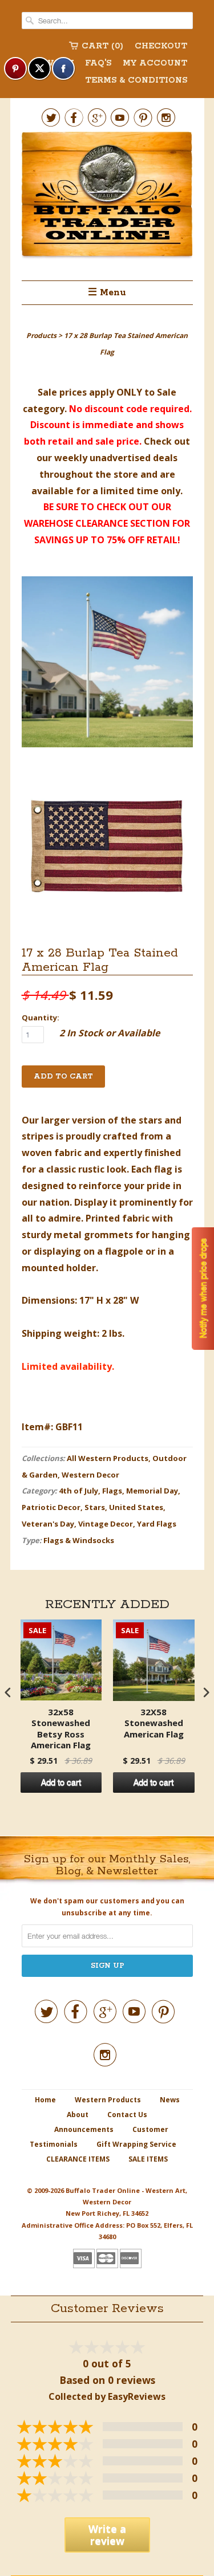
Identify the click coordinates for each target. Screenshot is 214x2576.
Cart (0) (102, 46)
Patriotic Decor (51, 1507)
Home (45, 2100)
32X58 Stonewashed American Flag (154, 1723)
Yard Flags (157, 1524)
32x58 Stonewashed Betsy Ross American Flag (61, 1729)
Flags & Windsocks (79, 1540)
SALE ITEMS (148, 2159)
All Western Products (108, 1458)
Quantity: (41, 1018)
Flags (112, 1491)
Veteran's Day (48, 1524)
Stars (95, 1507)
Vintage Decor (106, 1524)
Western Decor (90, 1475)
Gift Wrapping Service (136, 2144)
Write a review (107, 2535)
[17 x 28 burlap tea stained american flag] (107, 664)
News (170, 2100)
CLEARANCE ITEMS (78, 2159)
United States (136, 1507)
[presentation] (8, 1692)
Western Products (108, 2100)
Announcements (84, 2129)
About (78, 2115)
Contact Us (127, 2115)
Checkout (161, 46)
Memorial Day (152, 1491)
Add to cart (61, 1783)
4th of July (78, 1491)
